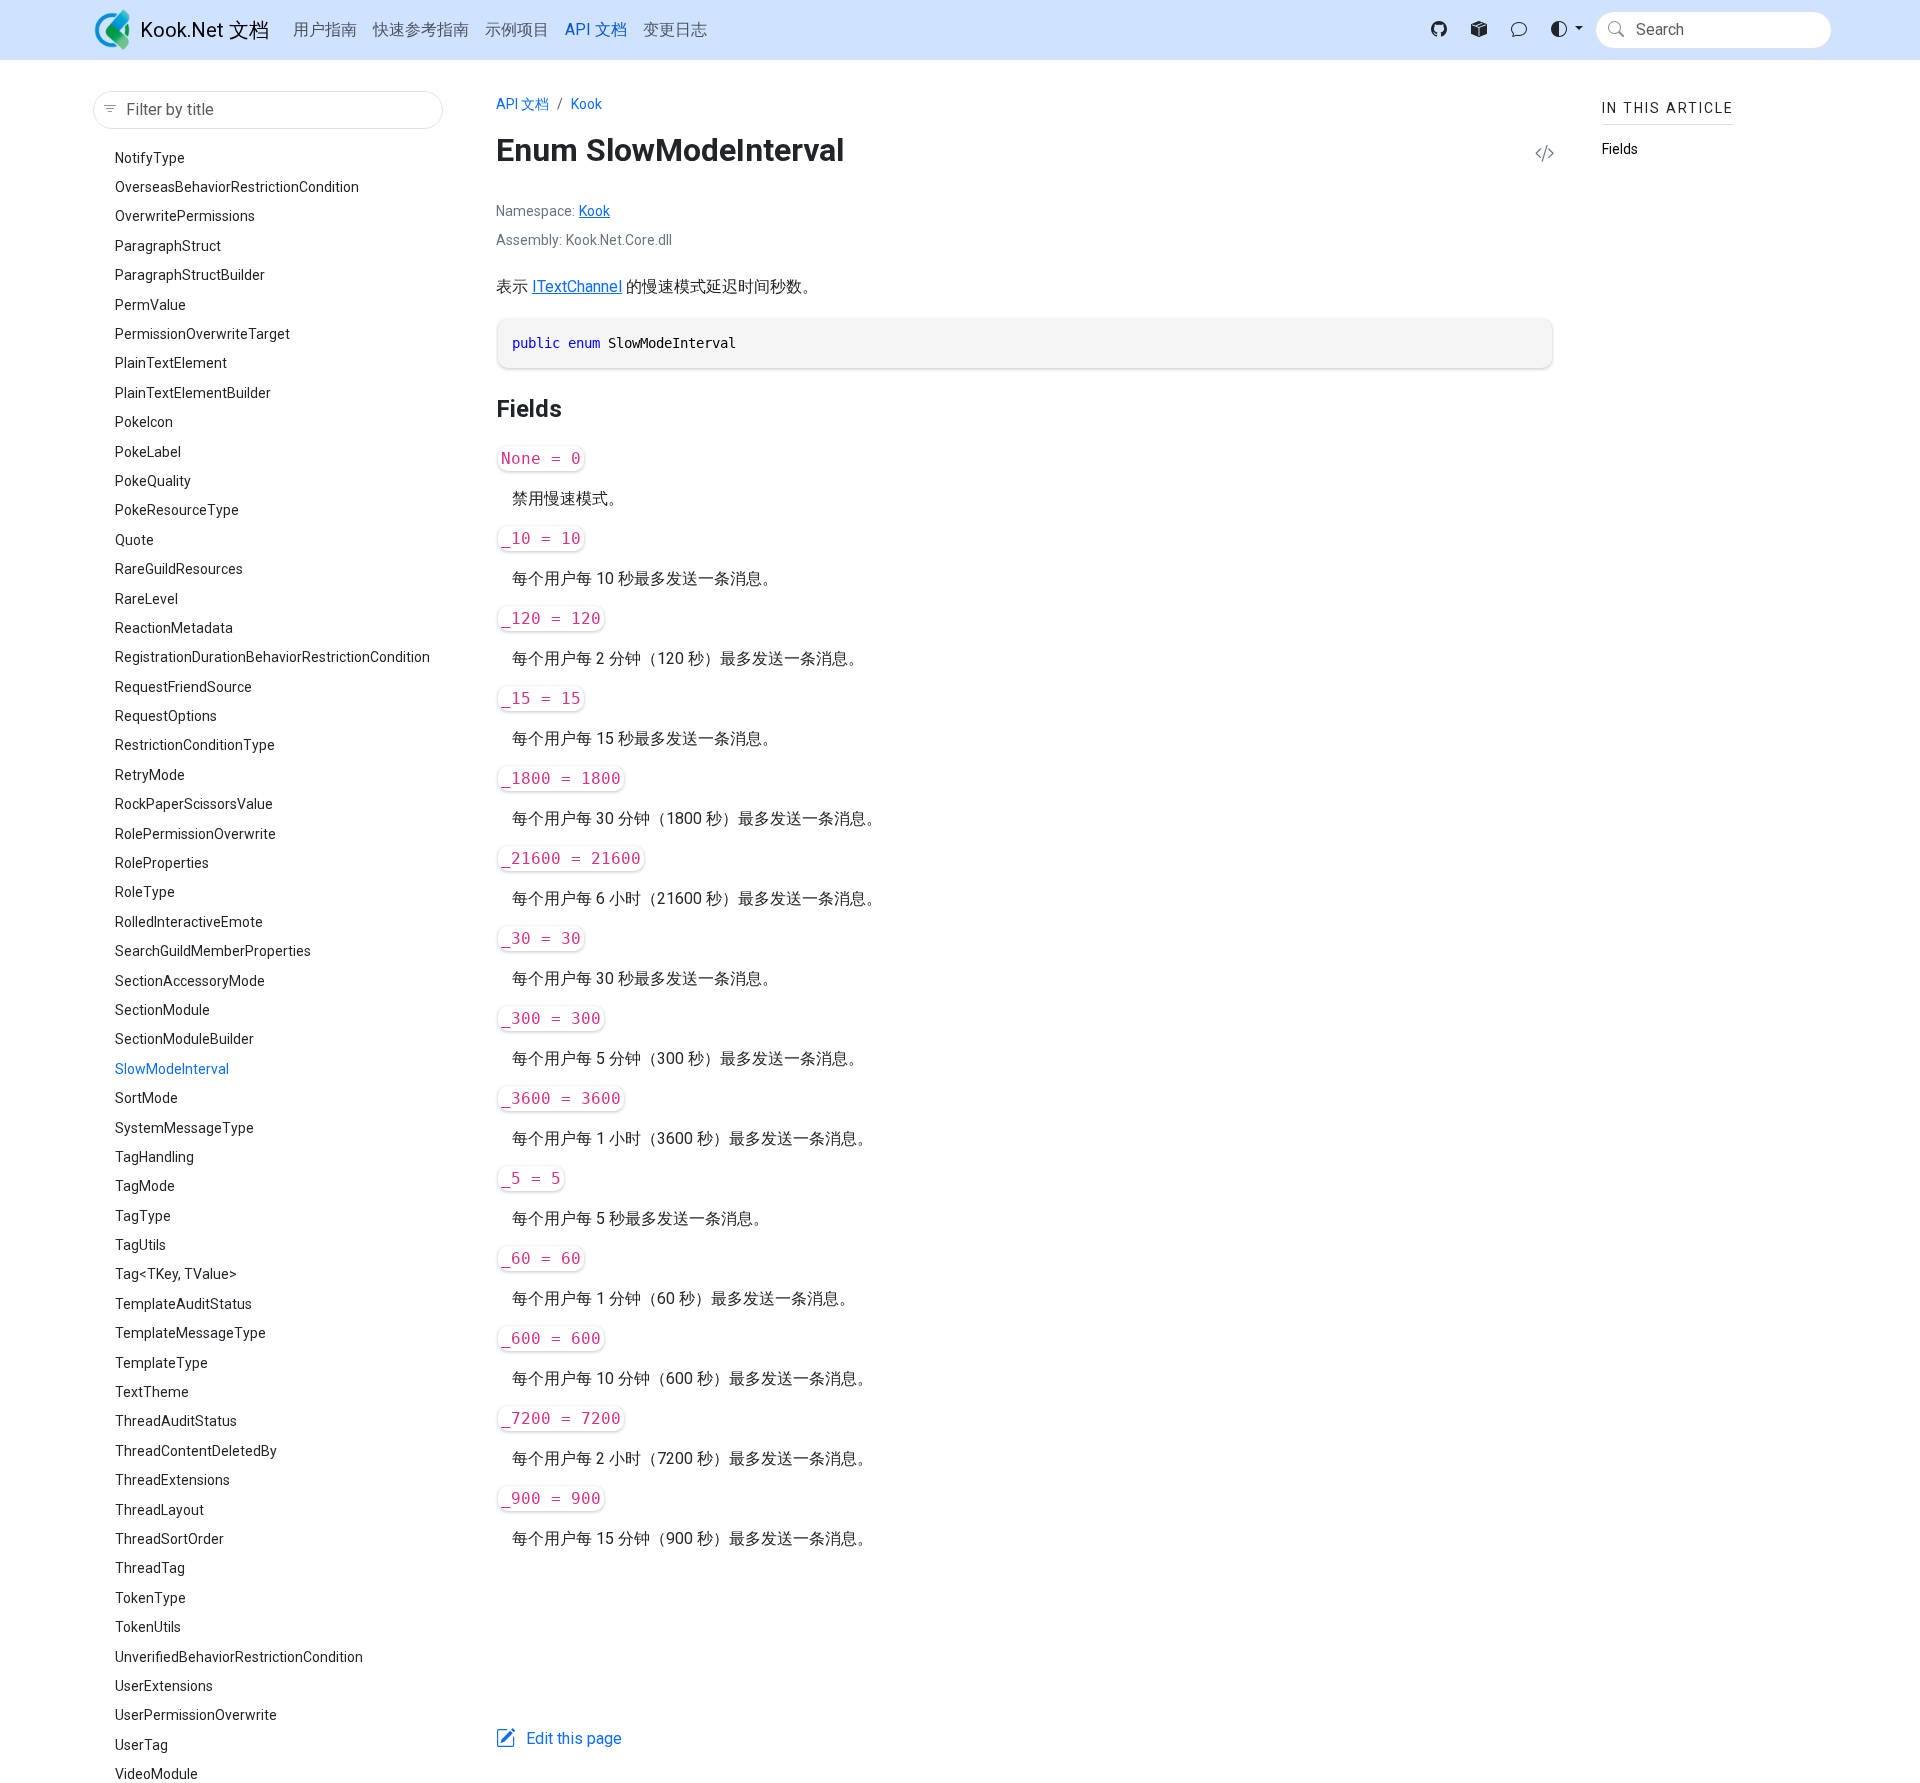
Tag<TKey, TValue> (176, 1274)
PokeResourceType (177, 510)
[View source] (1544, 154)
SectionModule (162, 1010)
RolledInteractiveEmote (189, 922)
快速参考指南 (421, 29)
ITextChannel (577, 286)
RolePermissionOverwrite (195, 834)
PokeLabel (148, 452)
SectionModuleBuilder (184, 1039)
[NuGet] (1479, 30)
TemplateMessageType (190, 1333)
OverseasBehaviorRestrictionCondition (237, 187)
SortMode (146, 1098)
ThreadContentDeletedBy (196, 1451)
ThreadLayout (159, 1510)
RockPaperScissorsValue (194, 804)
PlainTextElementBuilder (193, 393)
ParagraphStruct (168, 246)
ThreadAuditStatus (176, 1421)
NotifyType (150, 158)
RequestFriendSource (183, 687)
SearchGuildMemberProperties (213, 951)
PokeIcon (144, 422)
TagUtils (140, 1245)
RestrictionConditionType (195, 745)
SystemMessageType (184, 1128)
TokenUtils (148, 1627)
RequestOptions (166, 716)
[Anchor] (579, 409)
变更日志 (675, 29)
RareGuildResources (179, 569)
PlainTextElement (171, 363)
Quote (134, 540)
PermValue (150, 305)
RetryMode (150, 775)
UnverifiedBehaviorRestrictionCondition (239, 1657)
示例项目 (517, 29)
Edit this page (574, 1738)
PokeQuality (153, 481)
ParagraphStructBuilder (190, 275)
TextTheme (152, 1392)
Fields (1620, 149)
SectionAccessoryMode (190, 981)
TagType (143, 1216)
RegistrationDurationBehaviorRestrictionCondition (272, 657)
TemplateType (161, 1363)
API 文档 (596, 29)
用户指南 (325, 29)
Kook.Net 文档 (204, 30)
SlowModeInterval (172, 1069)
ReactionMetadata (174, 628)
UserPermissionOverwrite (196, 1715)
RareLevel (146, 599)
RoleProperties (162, 863)
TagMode (145, 1186)
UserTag (141, 1745)
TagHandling (154, 1157)
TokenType (150, 1598)
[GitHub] (1439, 30)
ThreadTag (150, 1568)
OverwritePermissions (185, 216)
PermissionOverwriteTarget (202, 334)
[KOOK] (1519, 30)
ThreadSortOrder (169, 1539)
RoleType (145, 892)
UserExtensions (164, 1686)
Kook (586, 104)
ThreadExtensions (172, 1480)
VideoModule (156, 1774)
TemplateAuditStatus (183, 1304)
